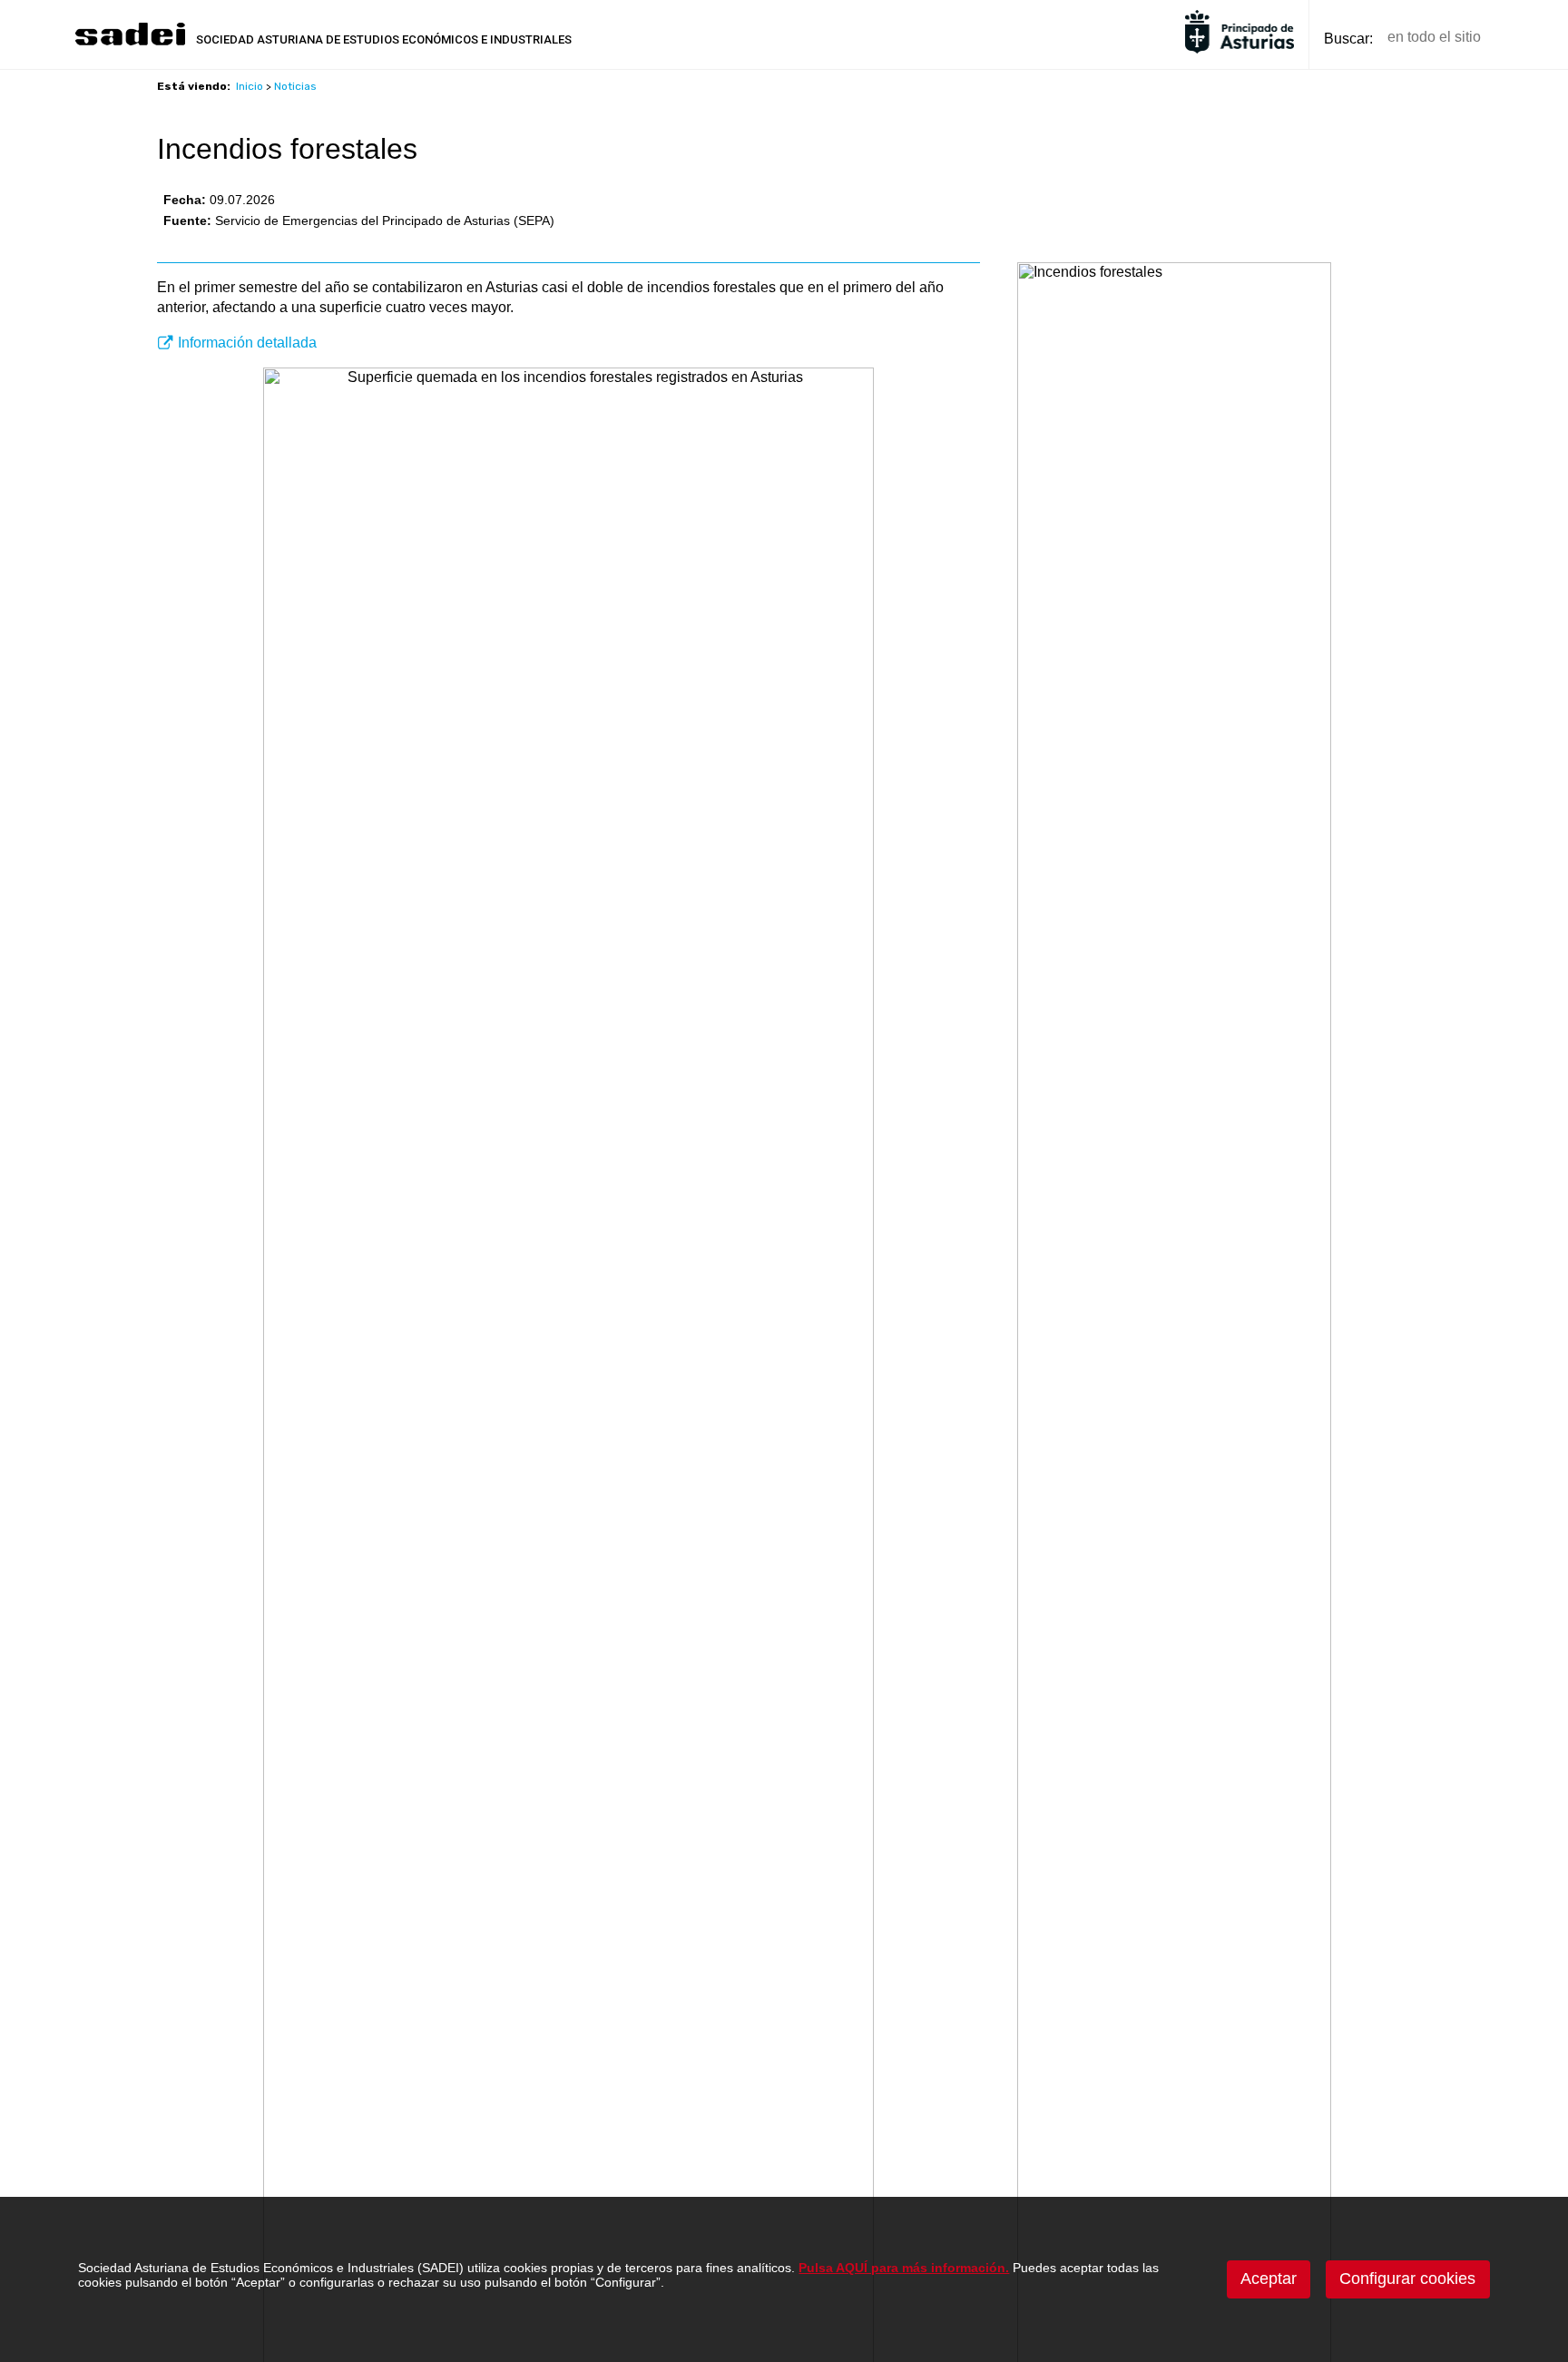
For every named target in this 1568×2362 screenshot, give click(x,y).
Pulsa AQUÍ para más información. (904, 2268)
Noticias (295, 86)
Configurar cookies (1407, 2279)
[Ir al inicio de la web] (130, 43)
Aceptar (1269, 2279)
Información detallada (247, 343)
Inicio (250, 86)
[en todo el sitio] (1526, 38)
